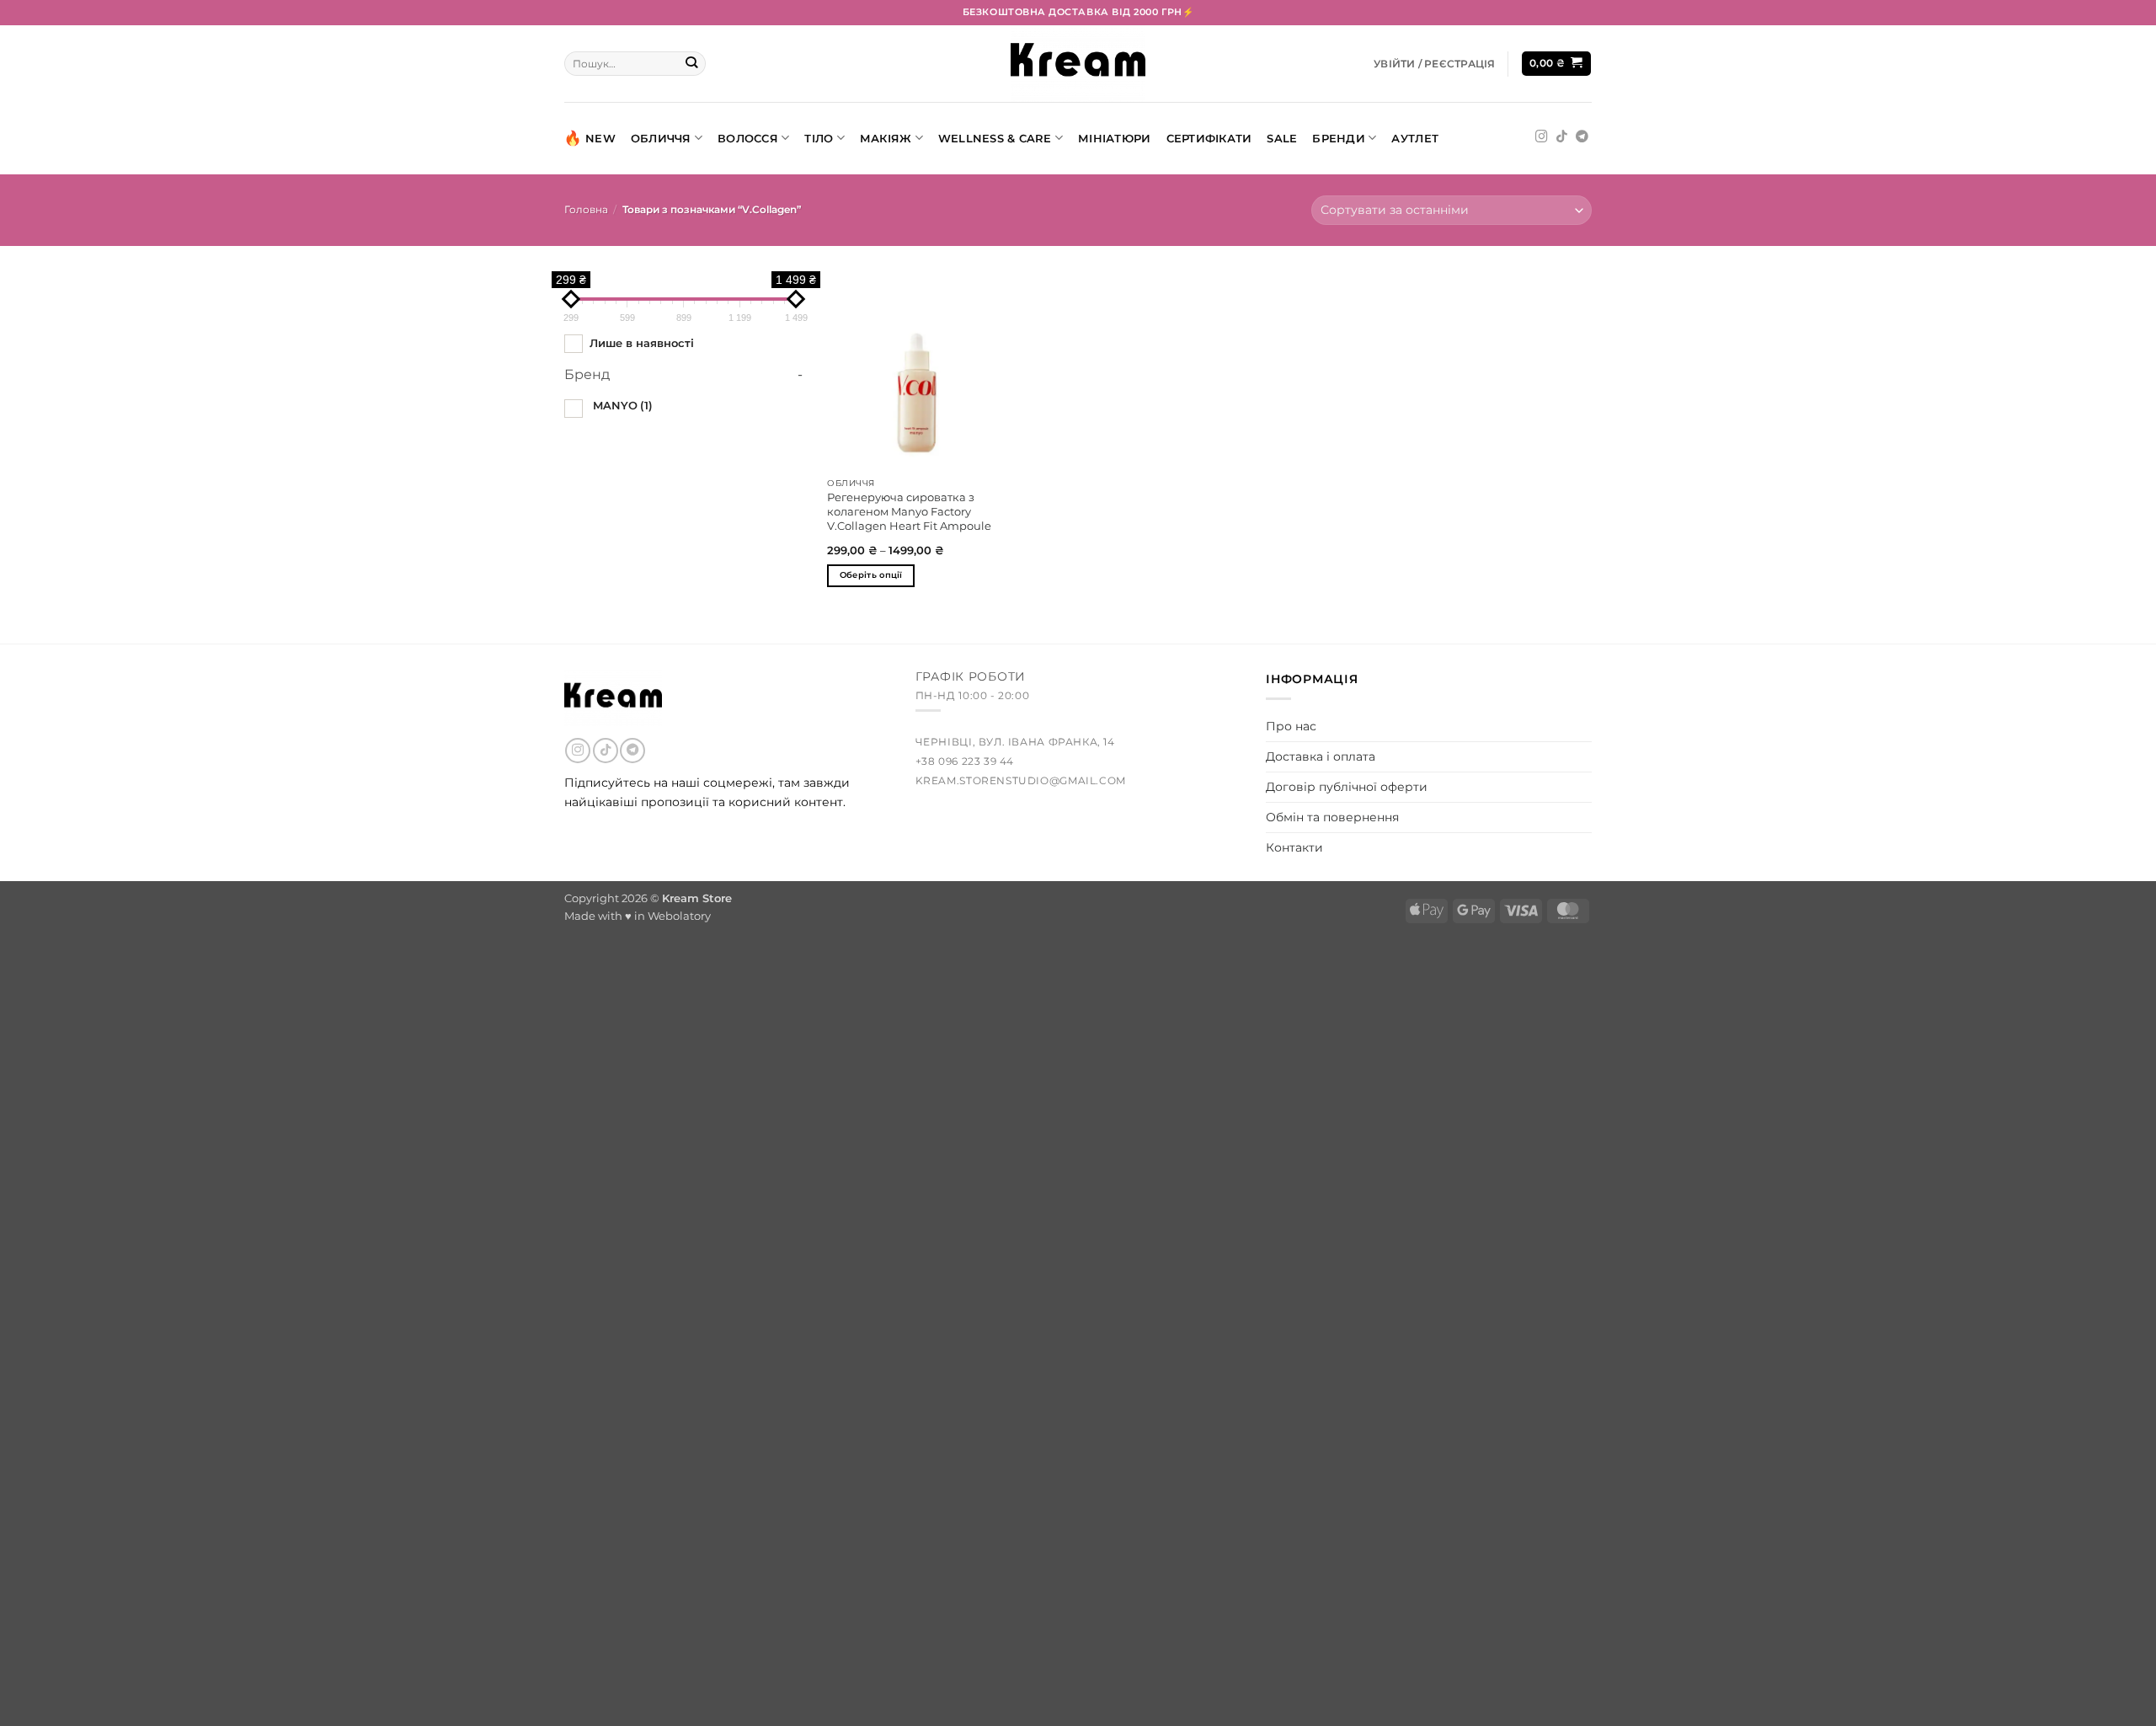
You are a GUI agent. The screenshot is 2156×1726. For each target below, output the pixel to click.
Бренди (1339, 138)
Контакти (1294, 847)
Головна (586, 210)
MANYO (623, 405)
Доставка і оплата (1321, 756)
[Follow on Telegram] (1582, 137)
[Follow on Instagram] (1542, 137)
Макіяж (886, 138)
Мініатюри (1114, 138)
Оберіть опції (871, 575)
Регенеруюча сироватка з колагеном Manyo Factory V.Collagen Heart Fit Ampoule (909, 511)
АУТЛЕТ (1415, 138)
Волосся (748, 138)
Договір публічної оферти (1347, 787)
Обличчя (661, 138)
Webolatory (679, 916)
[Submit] (692, 64)
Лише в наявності (642, 343)
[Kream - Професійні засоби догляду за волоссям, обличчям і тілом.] (1078, 64)
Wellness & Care (995, 138)
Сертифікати (1209, 138)
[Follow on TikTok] (1562, 137)
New (600, 138)
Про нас (1291, 726)
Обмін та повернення (1332, 817)
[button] (1434, 64)
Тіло (819, 138)
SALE (1282, 138)
